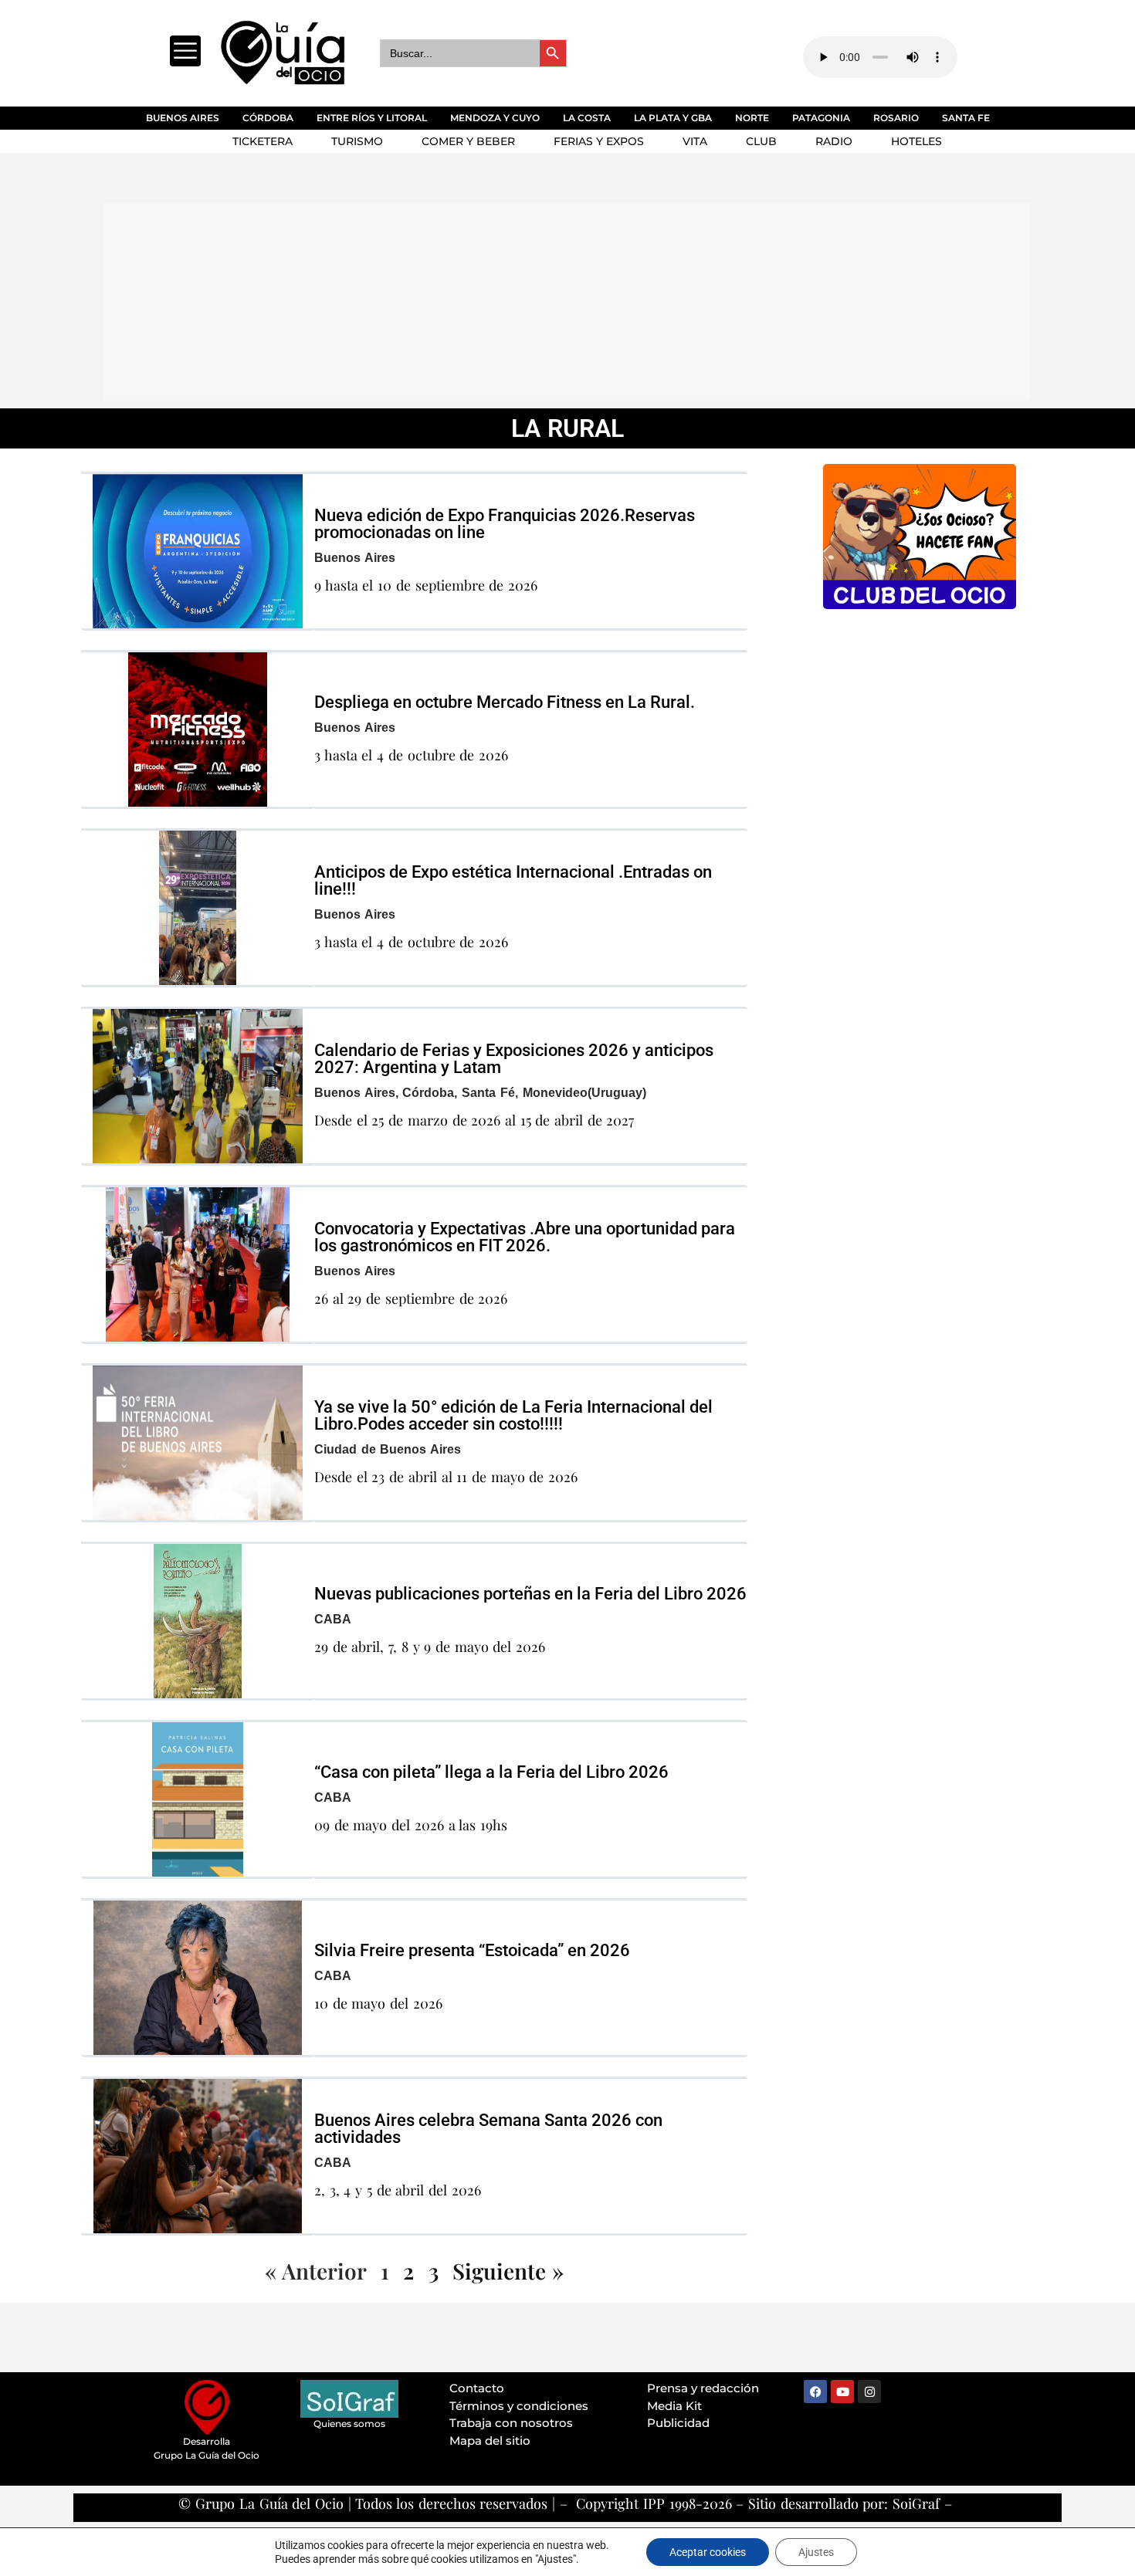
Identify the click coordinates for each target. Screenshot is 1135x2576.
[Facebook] (815, 2392)
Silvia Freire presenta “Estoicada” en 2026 (472, 1950)
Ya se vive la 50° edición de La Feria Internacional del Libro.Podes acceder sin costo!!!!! (513, 1415)
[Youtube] (842, 2392)
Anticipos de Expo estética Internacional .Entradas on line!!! (513, 880)
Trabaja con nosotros (511, 2423)
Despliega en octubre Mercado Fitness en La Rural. (505, 702)
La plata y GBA (673, 118)
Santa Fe (966, 118)
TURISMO (357, 141)
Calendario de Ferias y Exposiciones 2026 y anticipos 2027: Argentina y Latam (514, 1059)
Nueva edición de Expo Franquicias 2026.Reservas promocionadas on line (505, 524)
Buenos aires (183, 118)
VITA (695, 141)
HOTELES (916, 141)
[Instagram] (869, 2392)
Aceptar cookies (708, 2552)
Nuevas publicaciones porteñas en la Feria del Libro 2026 (530, 1594)
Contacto (477, 2388)
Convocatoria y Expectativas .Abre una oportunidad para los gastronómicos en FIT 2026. (525, 1237)
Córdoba (268, 118)
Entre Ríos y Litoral (372, 118)
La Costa (587, 118)
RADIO (834, 141)
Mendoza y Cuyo (495, 118)
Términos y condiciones (519, 2406)
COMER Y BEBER (468, 141)
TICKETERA (263, 141)
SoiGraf (916, 2503)
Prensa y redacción (703, 2388)
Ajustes (816, 2552)
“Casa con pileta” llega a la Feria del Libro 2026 (491, 1772)
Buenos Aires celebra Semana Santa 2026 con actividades (488, 2129)
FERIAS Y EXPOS (599, 141)
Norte (752, 118)
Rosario (896, 118)
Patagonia (821, 118)
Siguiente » (508, 2271)
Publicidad (678, 2423)
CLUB (761, 141)
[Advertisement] (479, 299)
